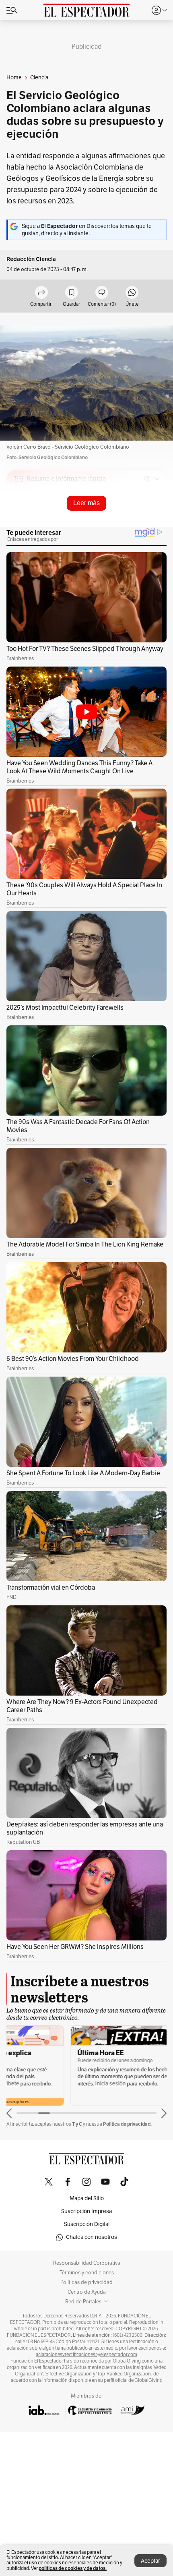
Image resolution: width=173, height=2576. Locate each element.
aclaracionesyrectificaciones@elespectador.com (86, 2354)
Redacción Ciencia (31, 259)
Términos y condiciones (87, 2273)
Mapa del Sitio (87, 2198)
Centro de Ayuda (87, 2292)
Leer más (86, 503)
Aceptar (150, 2561)
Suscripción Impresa (86, 2211)
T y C (77, 2124)
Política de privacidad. (127, 2124)
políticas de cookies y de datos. (73, 2568)
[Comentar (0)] (102, 293)
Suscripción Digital (87, 2224)
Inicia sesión (46, 2084)
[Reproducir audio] (19, 525)
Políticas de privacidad (86, 2282)
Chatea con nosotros (92, 2237)
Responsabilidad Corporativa (87, 2263)
